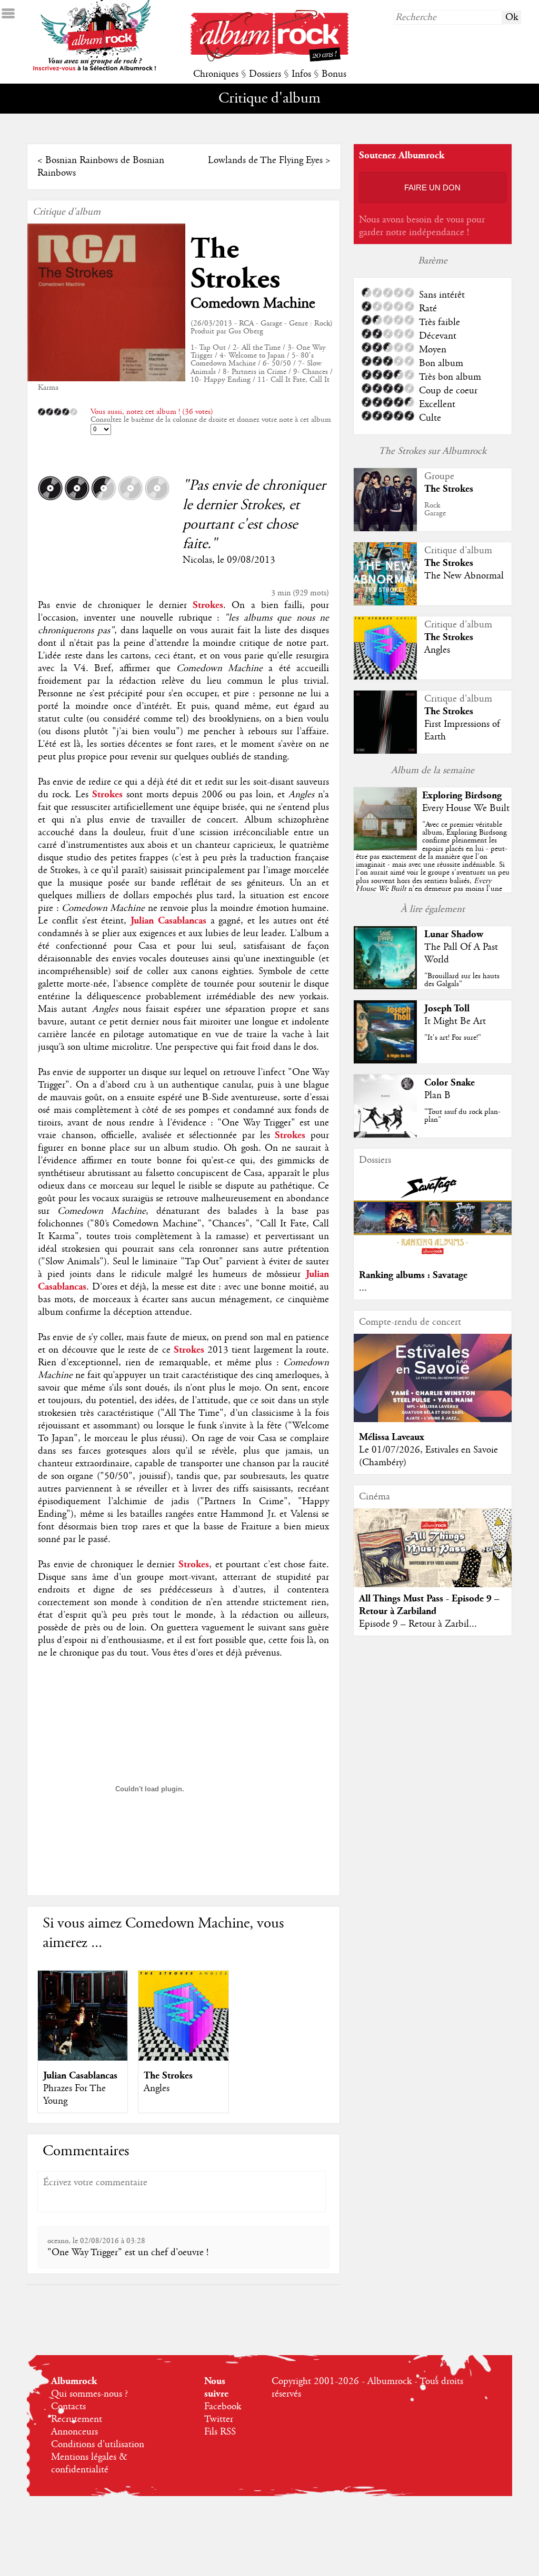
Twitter (219, 2419)
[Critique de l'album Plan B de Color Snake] (385, 1135)
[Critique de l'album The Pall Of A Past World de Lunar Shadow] (385, 987)
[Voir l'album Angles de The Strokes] (183, 2058)
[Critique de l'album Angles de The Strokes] (385, 677)
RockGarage (435, 509)
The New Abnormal (464, 576)
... (363, 1288)
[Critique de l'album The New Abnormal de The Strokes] (385, 603)
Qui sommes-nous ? (89, 2394)
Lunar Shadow (454, 934)
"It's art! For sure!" (453, 1038)
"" (433, 869)
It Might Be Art (455, 1021)
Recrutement (77, 2419)
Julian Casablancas (80, 2076)
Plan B (437, 1096)
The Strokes (235, 264)
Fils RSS (220, 2432)
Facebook (223, 2407)
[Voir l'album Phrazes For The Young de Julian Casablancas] (83, 2058)
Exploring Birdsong (462, 795)
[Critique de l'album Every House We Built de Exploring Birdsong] (385, 848)
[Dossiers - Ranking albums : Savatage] (433, 1257)
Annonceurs (74, 2432)
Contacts (68, 2407)
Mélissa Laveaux (392, 1437)
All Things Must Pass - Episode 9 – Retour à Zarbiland (429, 1605)
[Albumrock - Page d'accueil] (269, 59)
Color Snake (450, 1083)
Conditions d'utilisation (98, 2445)
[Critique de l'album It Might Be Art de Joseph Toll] (385, 1061)
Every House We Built (466, 808)
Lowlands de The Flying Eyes (265, 160)
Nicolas (197, 560)
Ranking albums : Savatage (413, 1275)
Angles (157, 2088)
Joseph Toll (447, 1008)
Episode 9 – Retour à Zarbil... (418, 1624)
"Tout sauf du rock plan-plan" (462, 1116)
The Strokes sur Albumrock (432, 451)
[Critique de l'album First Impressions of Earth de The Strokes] (385, 751)
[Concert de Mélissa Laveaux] (433, 1419)
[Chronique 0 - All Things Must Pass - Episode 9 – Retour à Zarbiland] (433, 1557)
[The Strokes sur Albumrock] (385, 529)
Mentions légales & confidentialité (89, 2463)
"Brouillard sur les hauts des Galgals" (462, 980)
